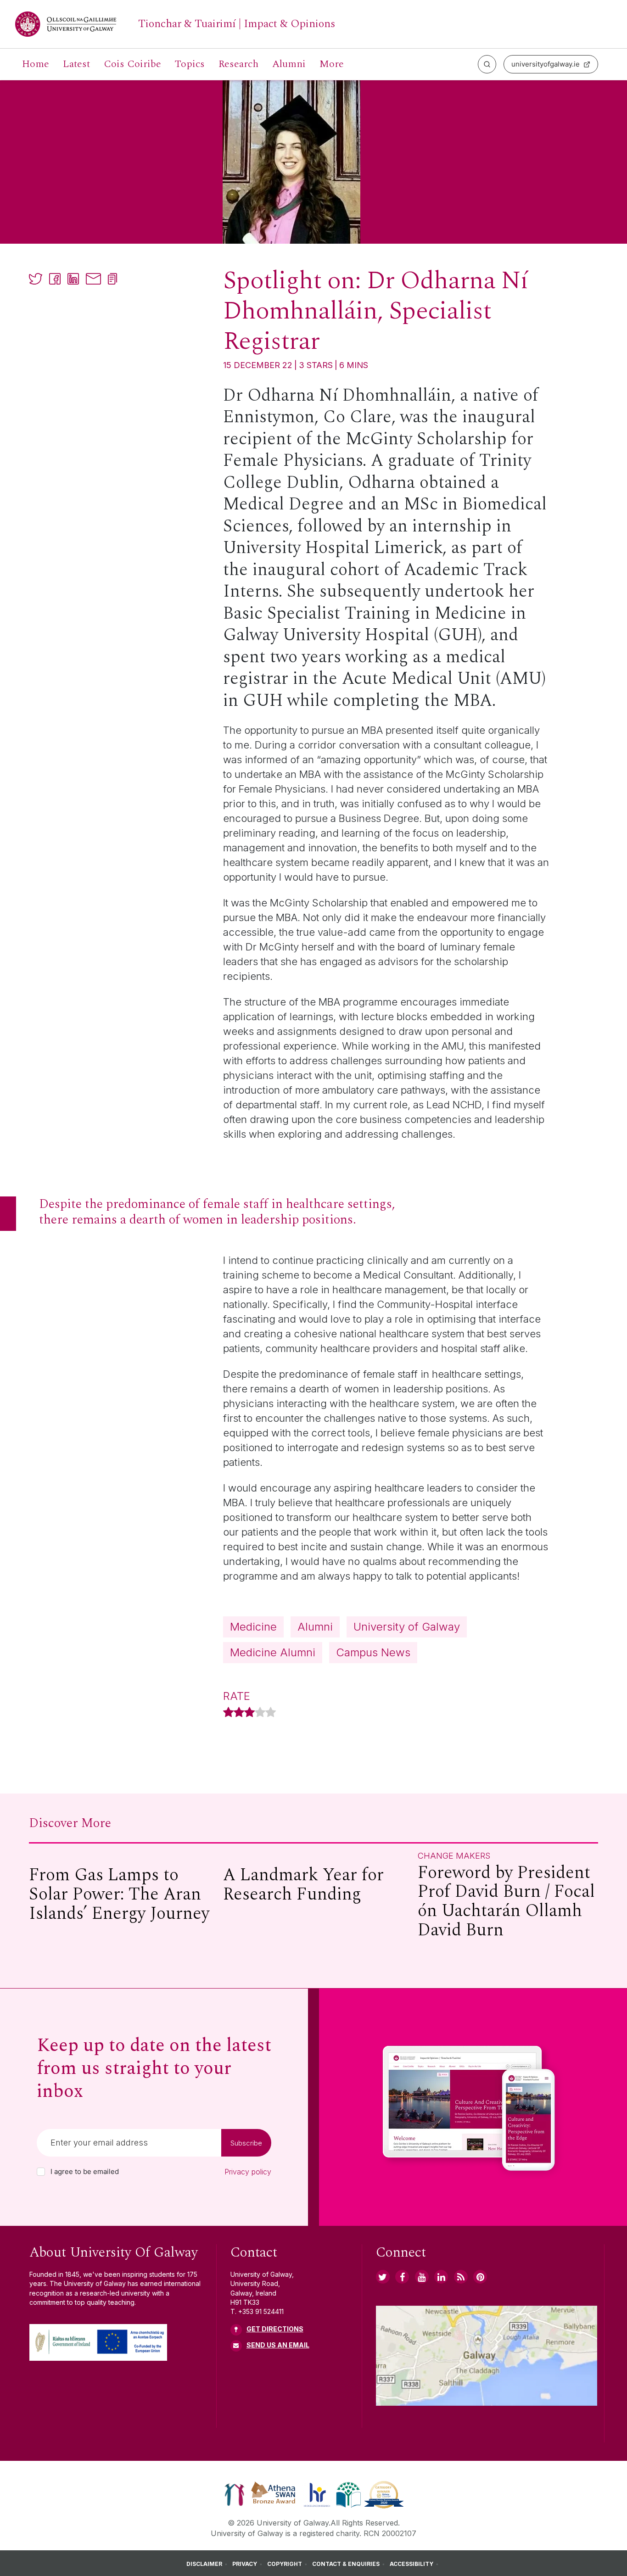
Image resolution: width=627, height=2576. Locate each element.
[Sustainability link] (384, 2494)
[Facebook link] (402, 2277)
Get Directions (275, 2329)
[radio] (228, 1713)
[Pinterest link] (480, 2277)
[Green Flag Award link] (348, 2494)
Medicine (253, 1627)
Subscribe (246, 2143)
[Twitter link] (383, 2277)
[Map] (487, 2356)
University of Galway (407, 1627)
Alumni (315, 1627)
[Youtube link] (422, 2277)
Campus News (373, 1652)
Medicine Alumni (273, 1652)
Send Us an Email (278, 2345)
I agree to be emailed (85, 2172)
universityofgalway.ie (546, 64)
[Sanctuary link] (235, 2494)
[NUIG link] (461, 2277)
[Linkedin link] (441, 2277)
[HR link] (317, 2494)
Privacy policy (248, 2172)
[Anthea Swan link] (274, 2494)
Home (36, 64)
